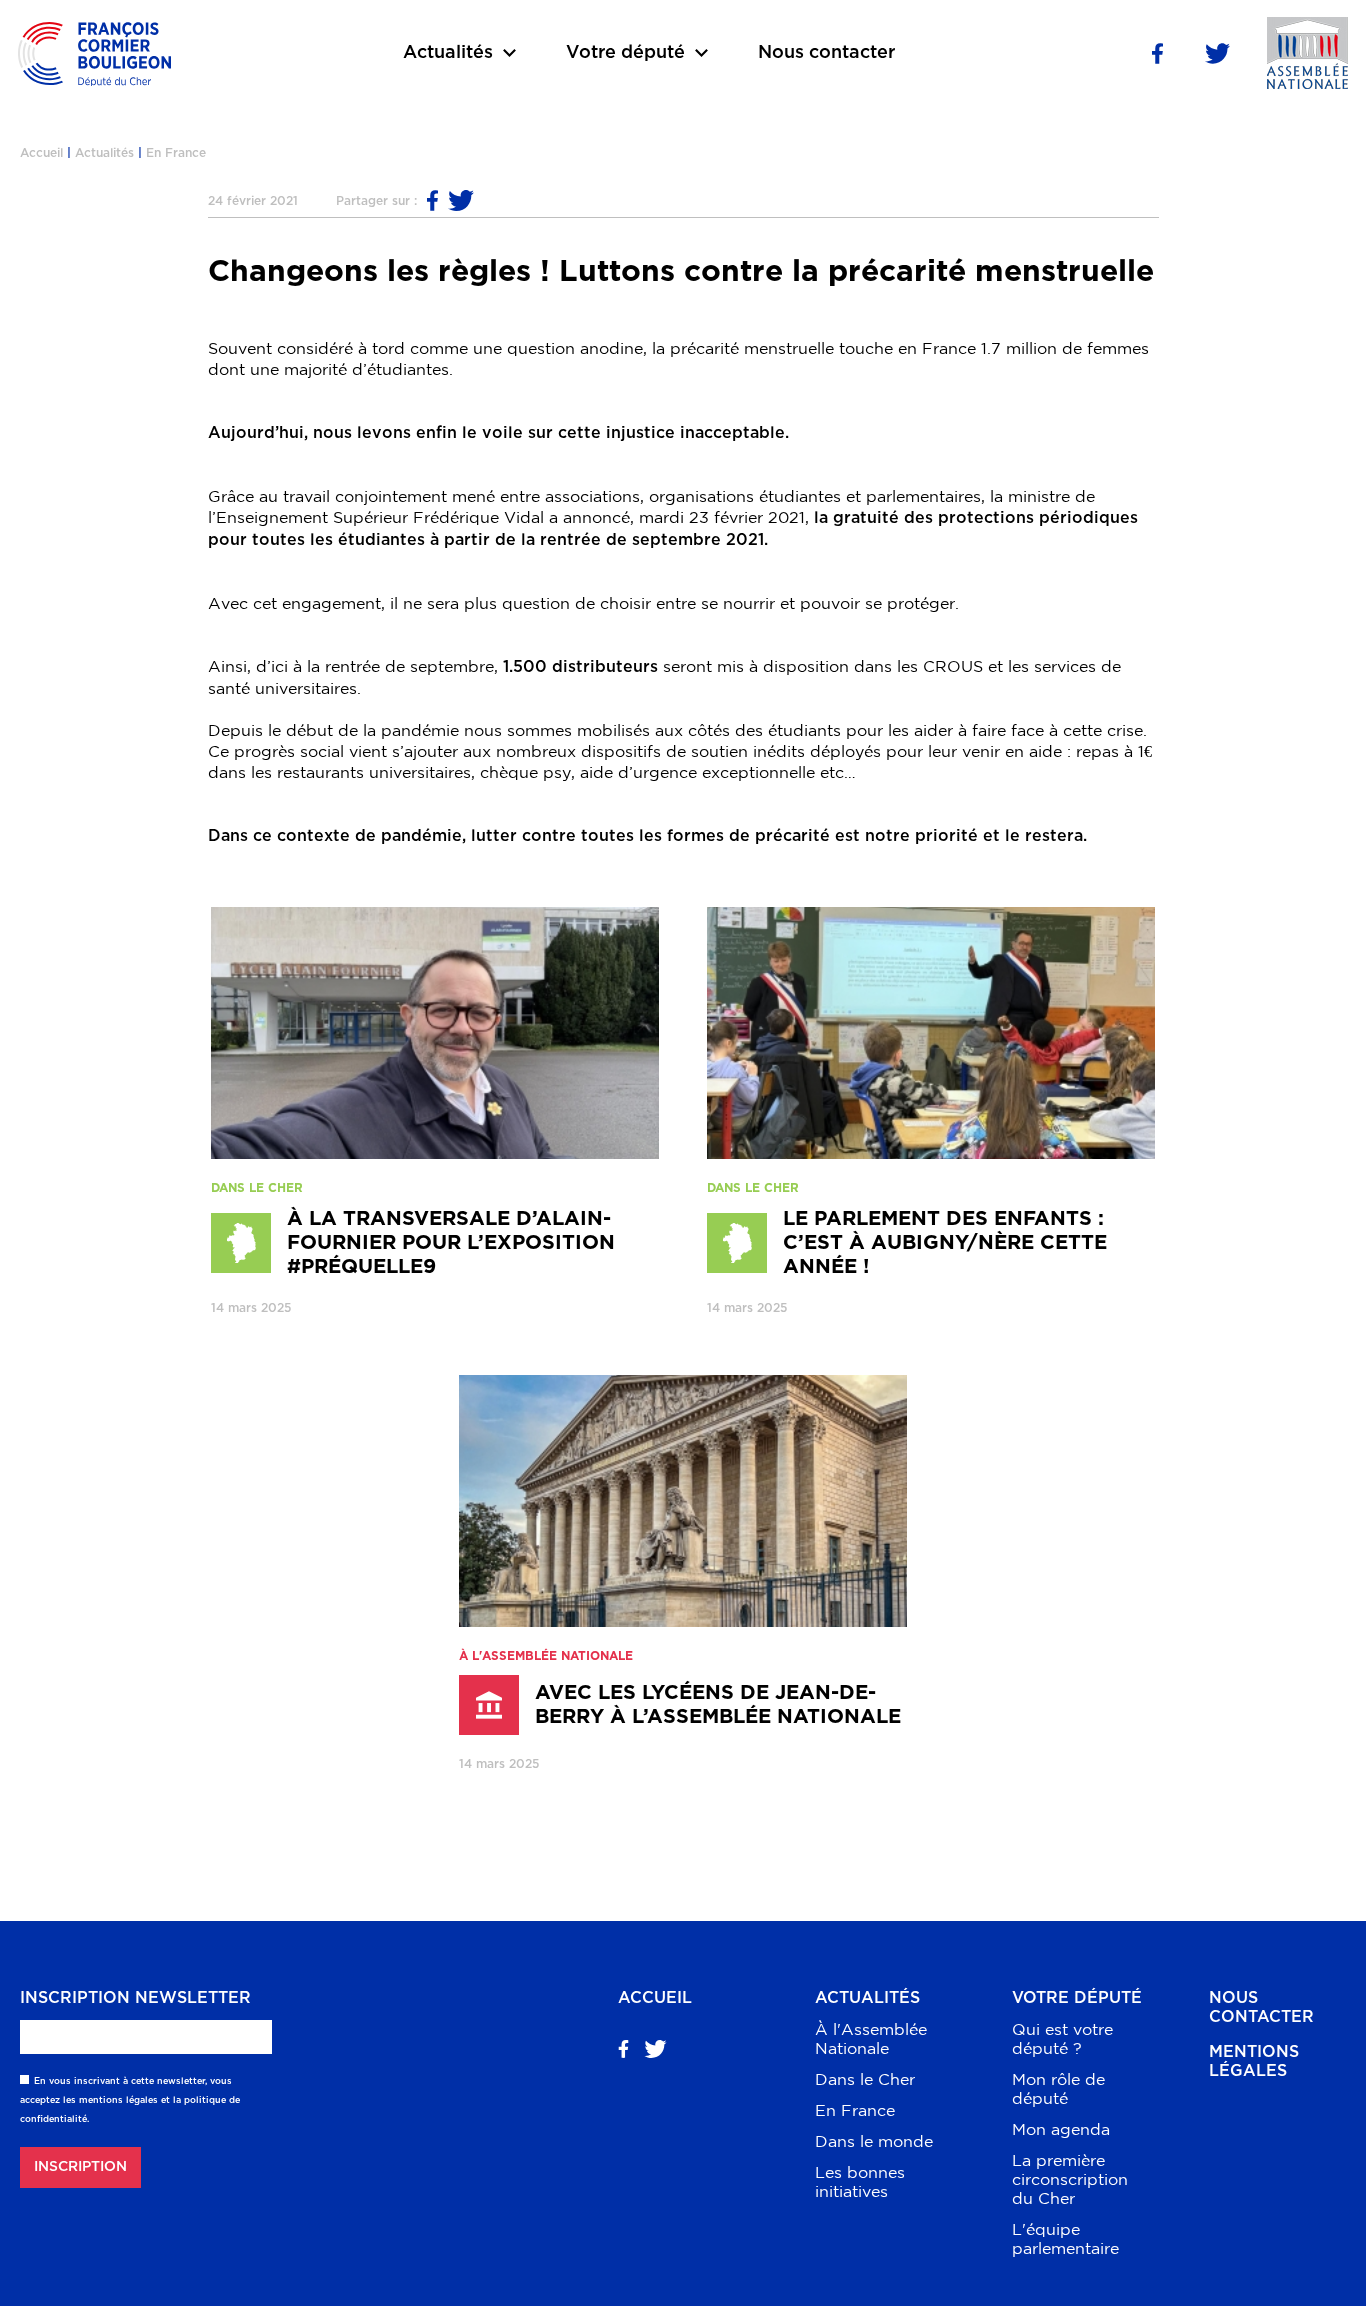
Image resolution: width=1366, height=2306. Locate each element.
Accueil (41, 153)
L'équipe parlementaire (1065, 2238)
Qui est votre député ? (1062, 2038)
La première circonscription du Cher (1070, 2179)
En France (176, 153)
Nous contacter (826, 53)
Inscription (80, 2167)
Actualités (104, 153)
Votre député (1077, 1998)
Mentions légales (1254, 2061)
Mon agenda (1061, 2129)
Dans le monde (874, 2141)
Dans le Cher (865, 2079)
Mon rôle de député (1058, 2088)
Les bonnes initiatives (860, 2181)
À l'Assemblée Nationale (871, 2038)
